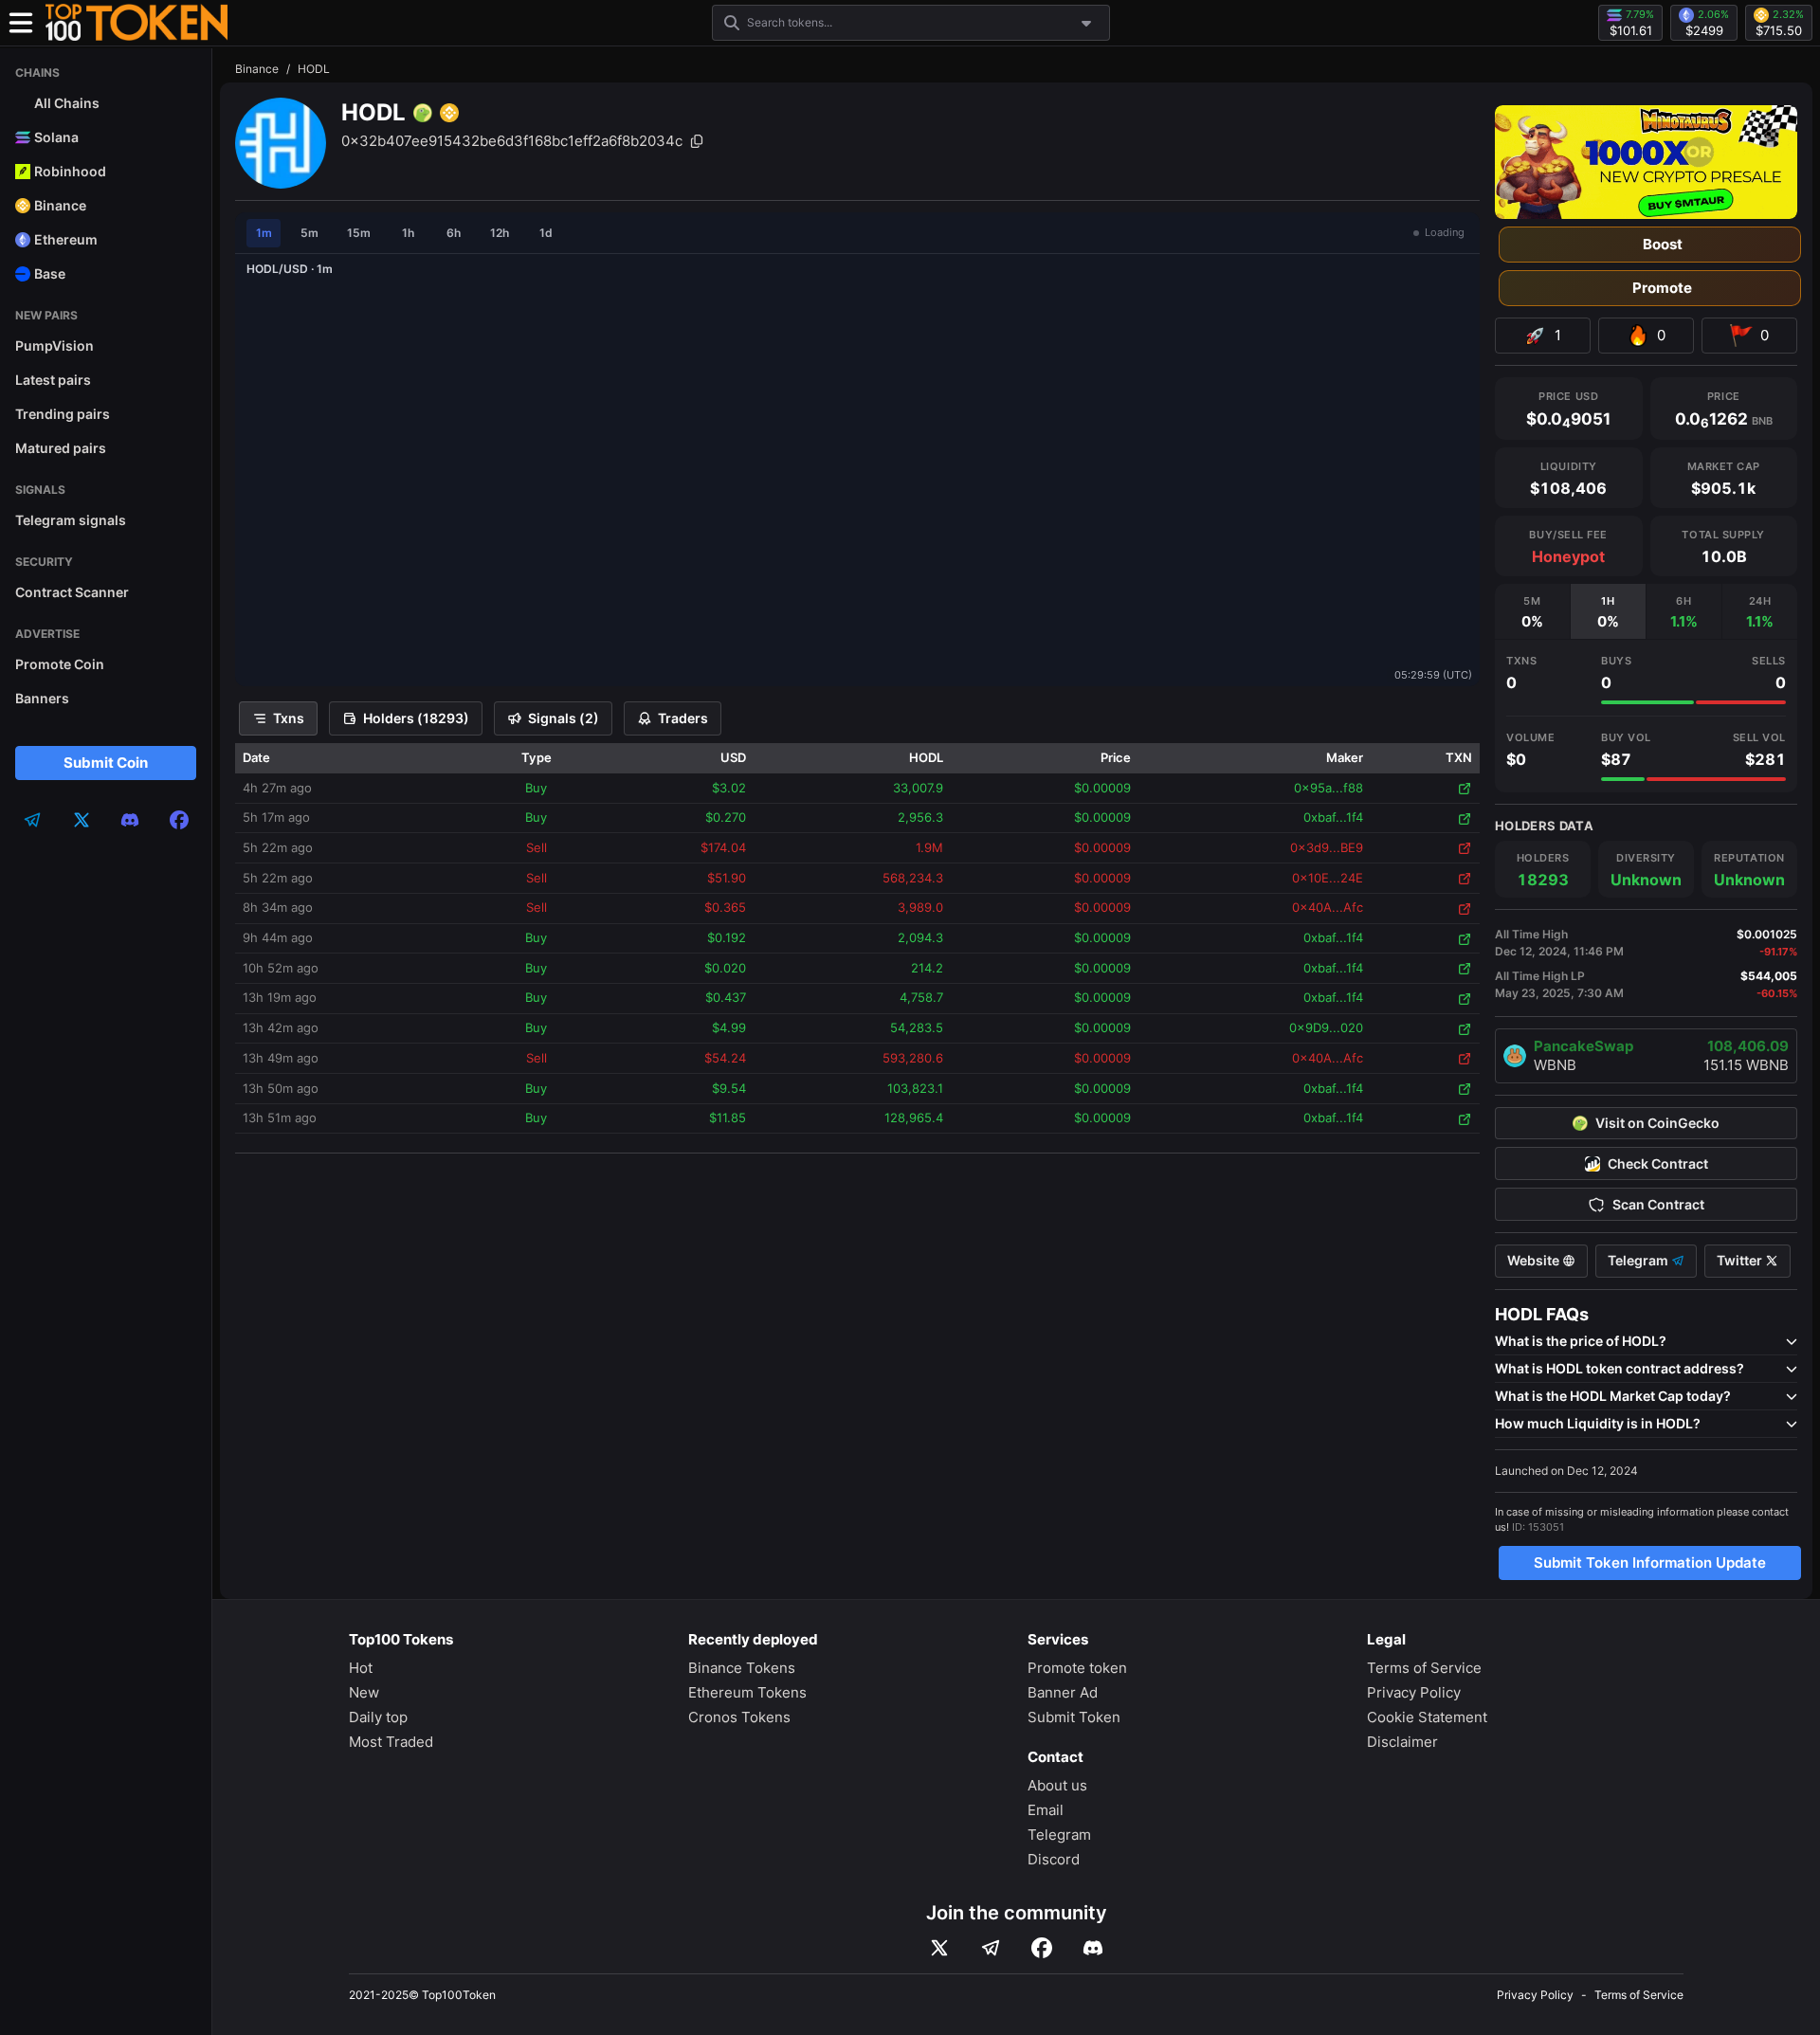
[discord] (130, 820)
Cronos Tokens (739, 1717)
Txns (289, 718)
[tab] (1532, 611)
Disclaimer (1402, 1742)
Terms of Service (1424, 1668)
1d (546, 233)
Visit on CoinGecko (1657, 1123)
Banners (42, 698)
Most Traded (391, 1742)
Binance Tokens (742, 1668)
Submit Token (1074, 1717)
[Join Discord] (1093, 1948)
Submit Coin (106, 763)
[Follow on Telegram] (991, 1948)
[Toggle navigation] (21, 23)
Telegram (1639, 1261)
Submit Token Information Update (1650, 1563)
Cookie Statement (1427, 1717)
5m (309, 233)
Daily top (378, 1717)
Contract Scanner (72, 592)
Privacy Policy (1414, 1692)
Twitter (1741, 1261)
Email (1046, 1810)
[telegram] (32, 820)
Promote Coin (60, 664)
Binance (257, 69)
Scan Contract (1658, 1205)
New (364, 1692)
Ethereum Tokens (747, 1692)
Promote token (1077, 1668)
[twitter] (82, 820)
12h (500, 233)
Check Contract (1658, 1164)
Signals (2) (564, 718)
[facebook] (179, 820)
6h (454, 233)
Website (1535, 1261)
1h (408, 233)
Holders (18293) (416, 718)
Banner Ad (1063, 1692)
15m (359, 233)
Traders (683, 718)
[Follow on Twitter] (939, 1948)
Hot (361, 1668)
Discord (1054, 1859)
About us (1057, 1785)
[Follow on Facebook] (1042, 1948)
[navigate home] (136, 23)
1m (264, 233)
